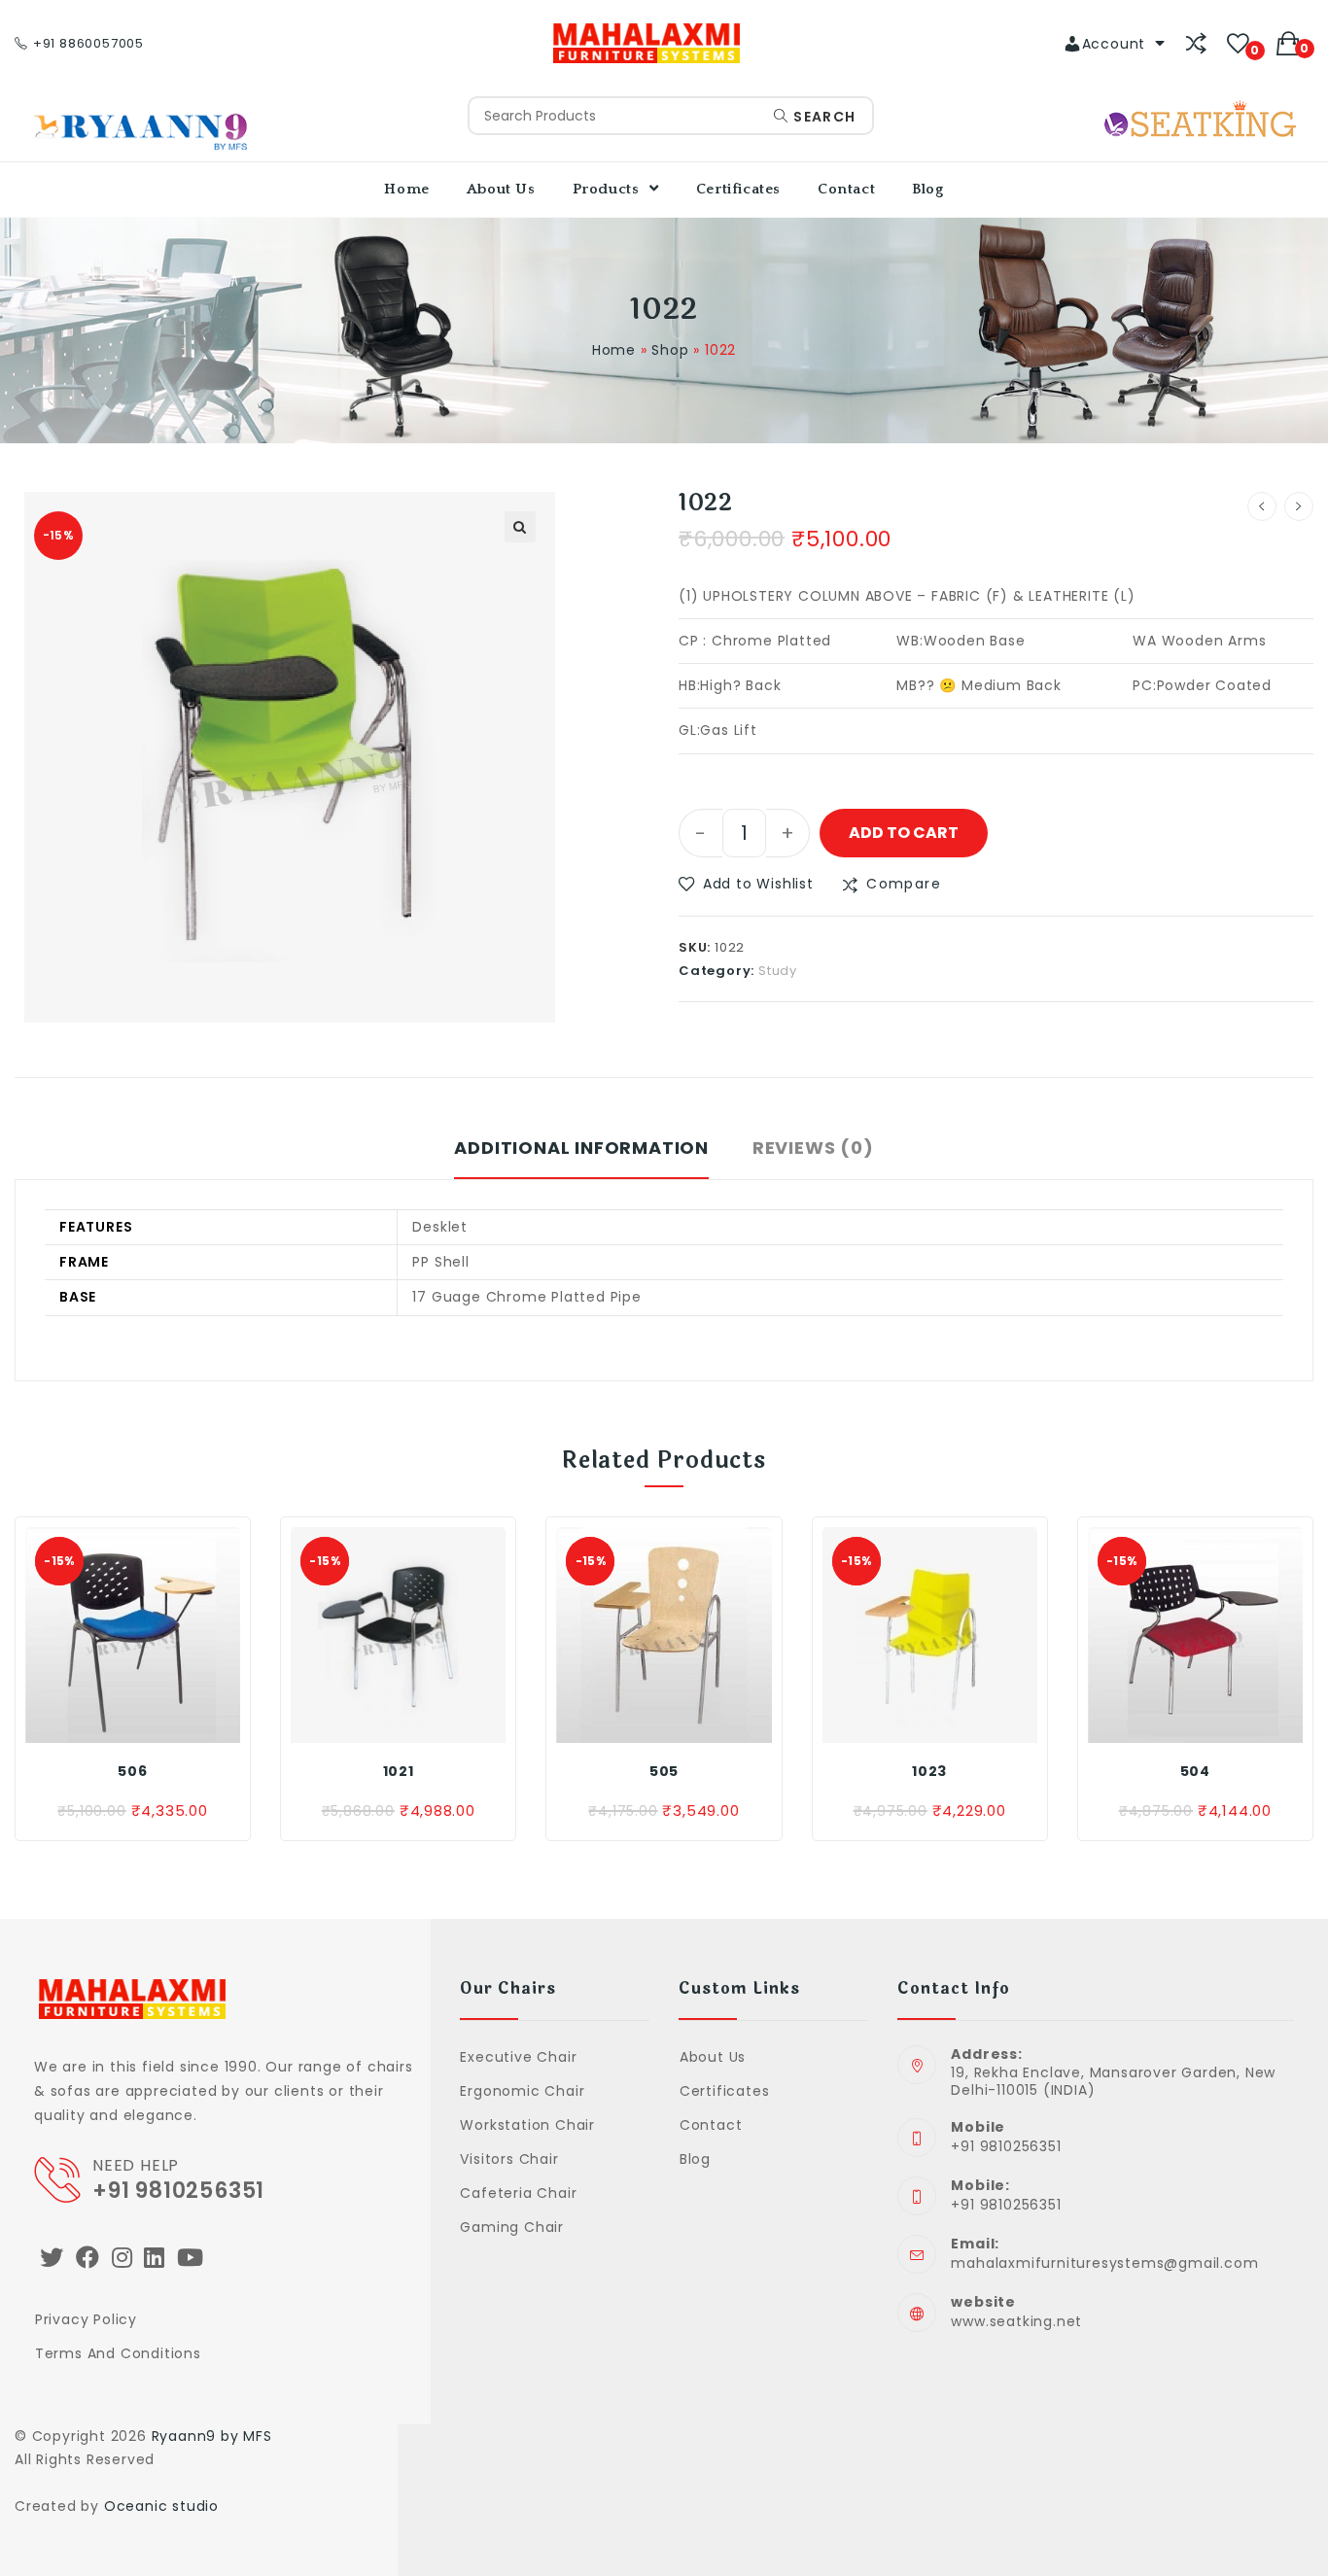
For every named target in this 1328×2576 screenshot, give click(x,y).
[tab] (581, 1158)
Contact (711, 2125)
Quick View (175, 1723)
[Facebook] (88, 2258)
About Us (713, 2057)
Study (778, 971)
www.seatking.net (1016, 2321)
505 (664, 1771)
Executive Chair (518, 2057)
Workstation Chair (527, 2125)
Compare (904, 884)
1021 (399, 1771)
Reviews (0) (813, 1148)
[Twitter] (52, 2258)
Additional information (581, 1148)
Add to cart (904, 833)
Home (614, 350)
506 (132, 1771)
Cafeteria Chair (518, 2193)
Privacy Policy (86, 2319)
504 (1195, 1771)
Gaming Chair (512, 2227)
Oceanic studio (161, 2506)
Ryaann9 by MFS (212, 2436)
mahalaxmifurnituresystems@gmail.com (1104, 2263)
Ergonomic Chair (522, 2091)
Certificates (724, 2091)
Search (822, 117)
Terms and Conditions (118, 2353)
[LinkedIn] (155, 2258)
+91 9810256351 (178, 2191)
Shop (670, 350)
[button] (746, 884)
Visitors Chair (509, 2159)
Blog (695, 2159)
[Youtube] (191, 2258)
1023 (929, 1771)
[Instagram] (122, 2258)
